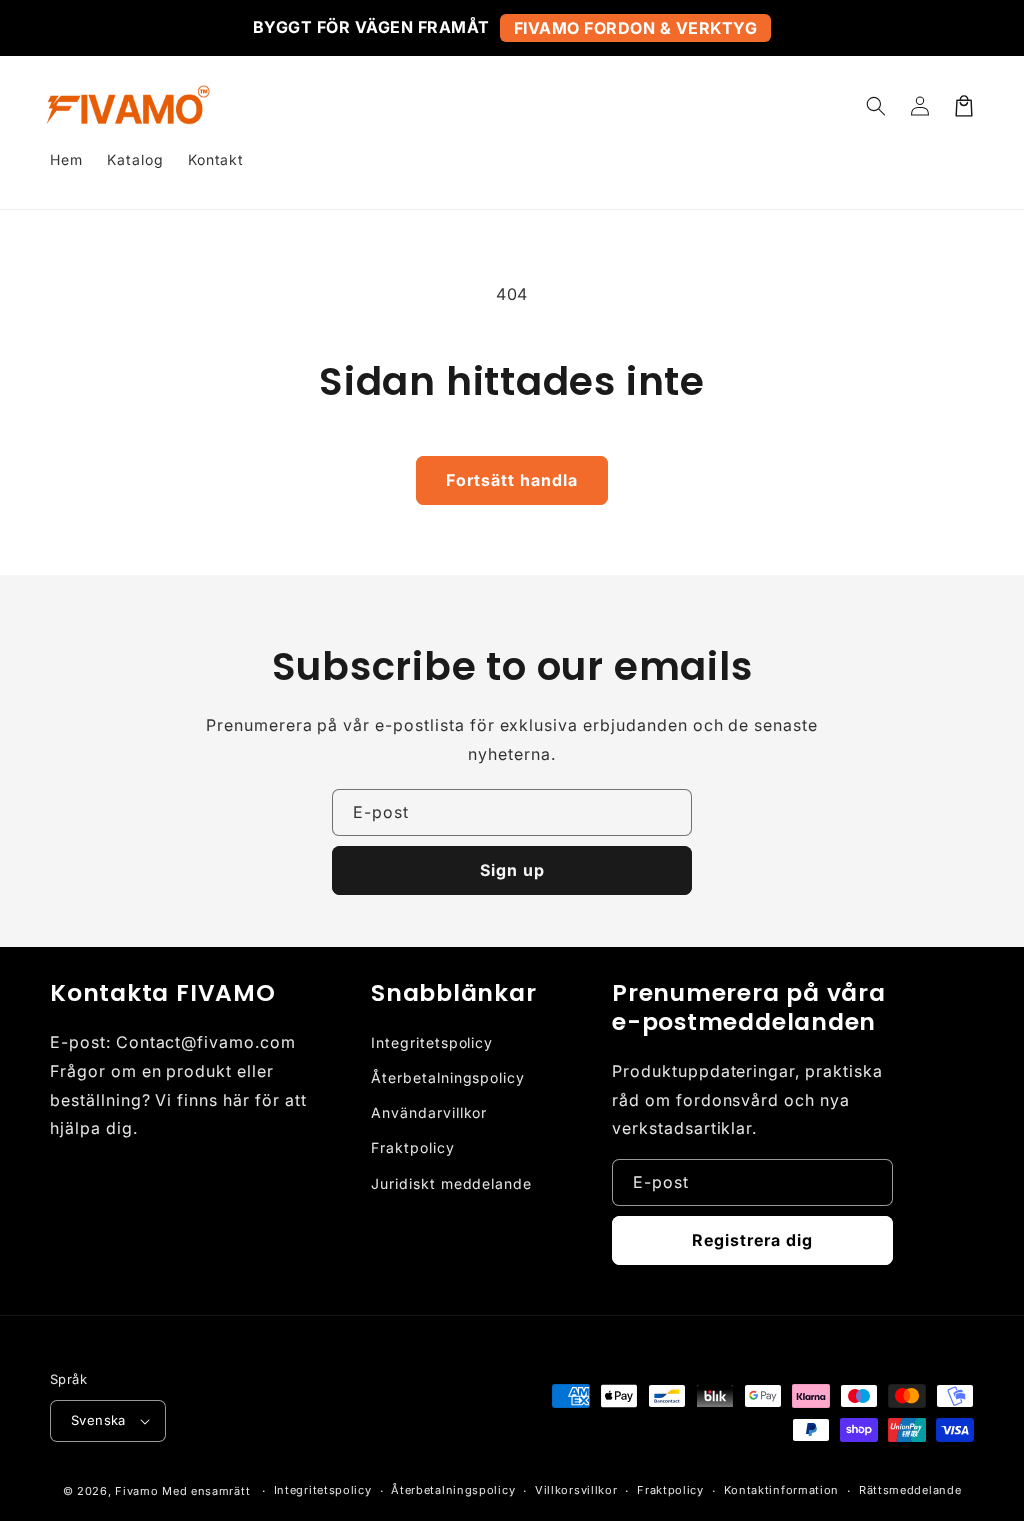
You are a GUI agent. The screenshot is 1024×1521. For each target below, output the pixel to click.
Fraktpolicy (413, 1147)
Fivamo (136, 1491)
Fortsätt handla (512, 480)
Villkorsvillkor (576, 1490)
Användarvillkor (429, 1112)
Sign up (512, 870)
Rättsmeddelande (910, 1490)
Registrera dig (752, 1240)
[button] (876, 106)
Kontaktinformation (782, 1490)
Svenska (98, 1420)
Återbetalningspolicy (448, 1077)
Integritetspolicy (432, 1042)
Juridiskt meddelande (451, 1183)
